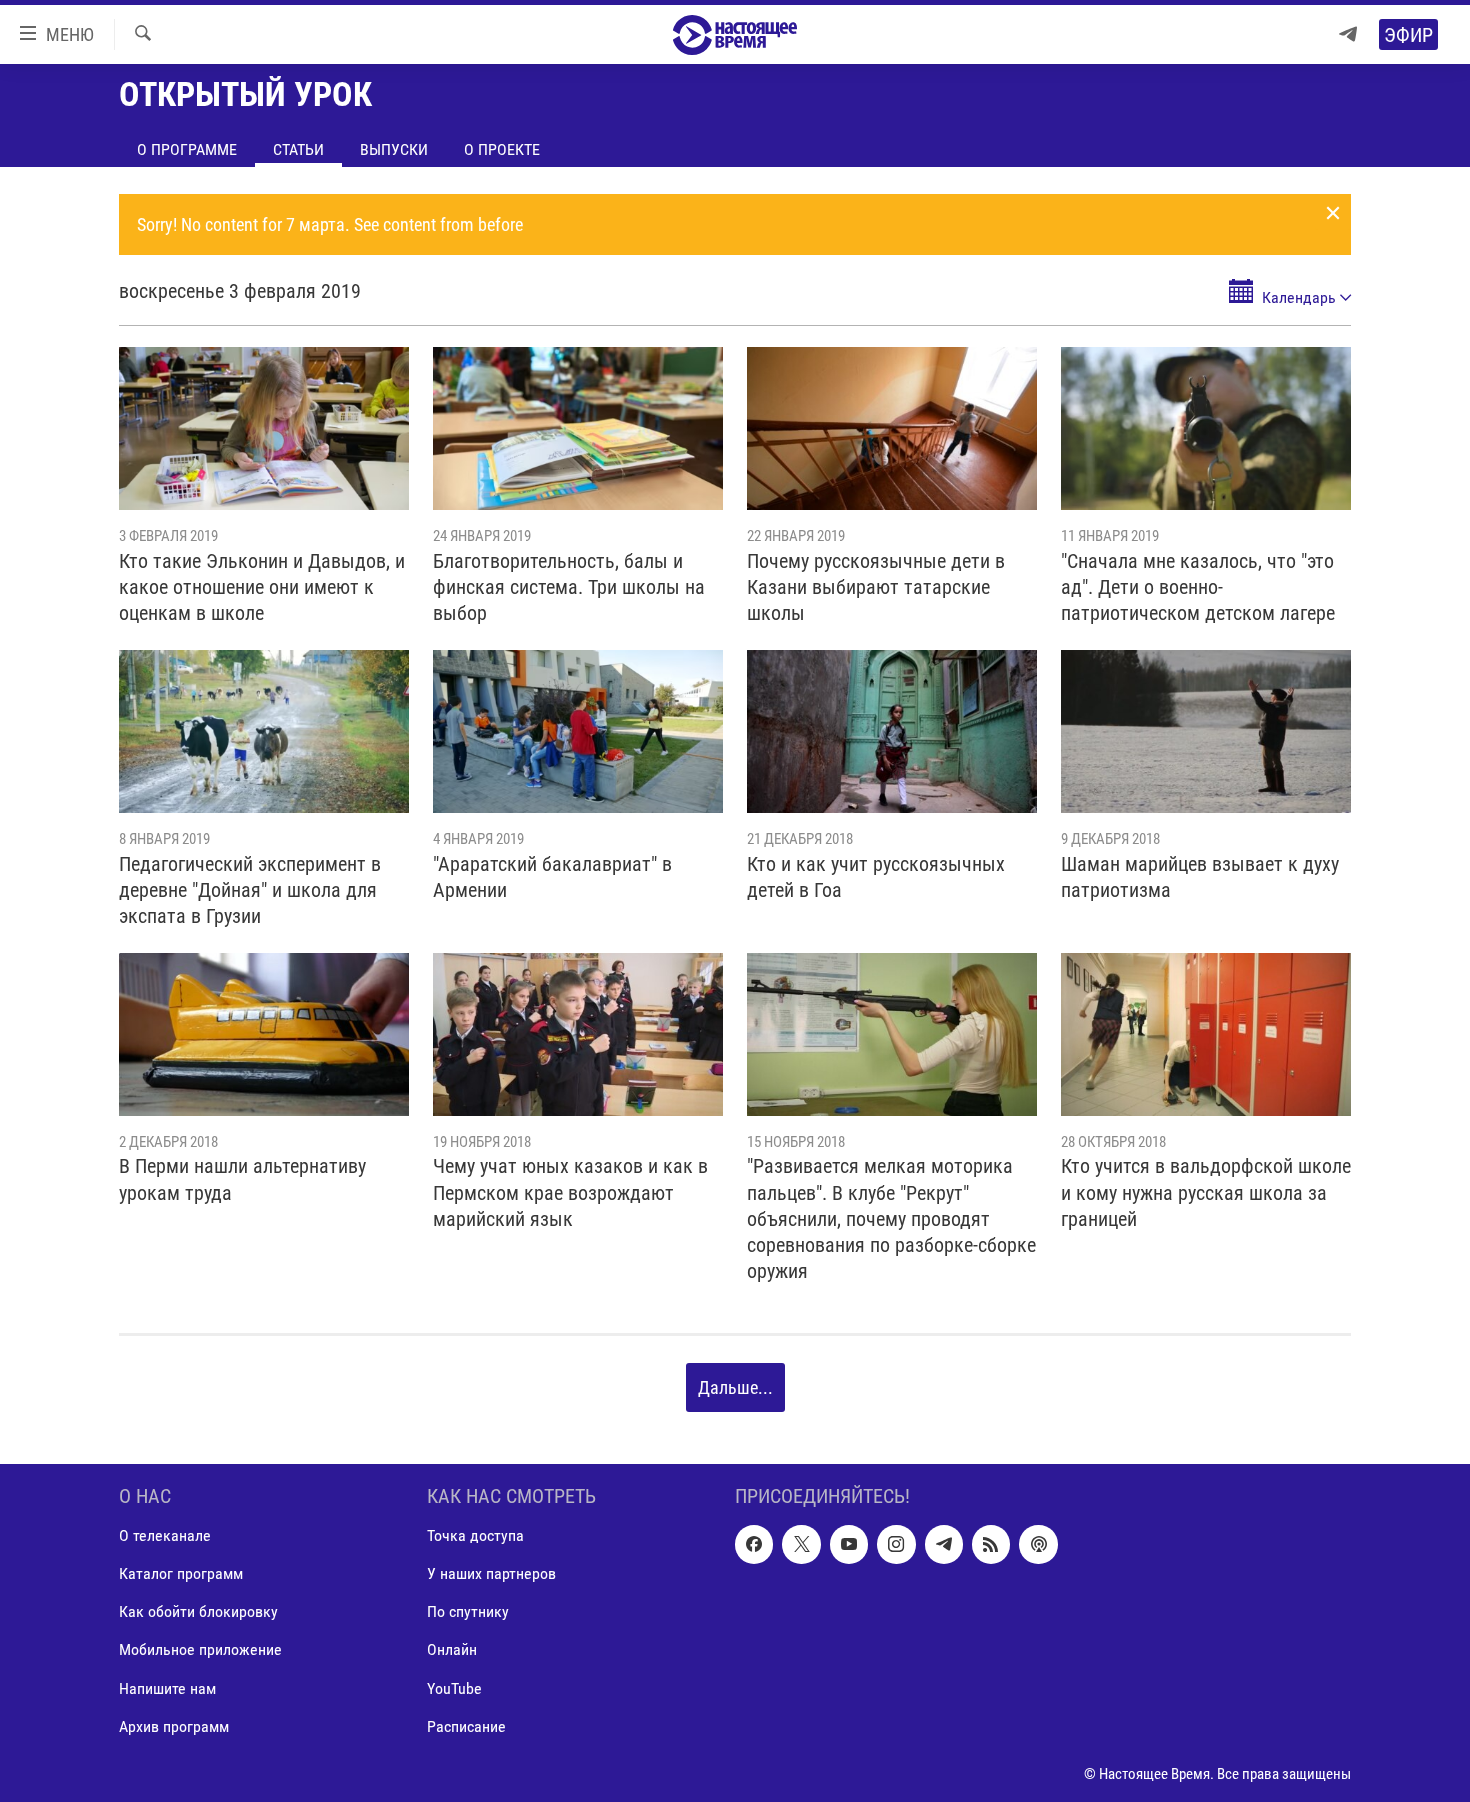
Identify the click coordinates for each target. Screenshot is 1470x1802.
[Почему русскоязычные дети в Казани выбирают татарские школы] (892, 428)
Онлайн (452, 1649)
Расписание (466, 1725)
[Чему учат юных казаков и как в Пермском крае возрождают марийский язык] (578, 1034)
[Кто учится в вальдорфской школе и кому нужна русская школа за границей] (1206, 1034)
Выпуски (394, 149)
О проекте (502, 149)
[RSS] (991, 1544)
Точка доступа (475, 1535)
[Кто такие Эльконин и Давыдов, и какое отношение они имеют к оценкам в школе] (264, 428)
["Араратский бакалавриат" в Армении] (578, 731)
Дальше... (735, 1387)
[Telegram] (1348, 34)
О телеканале (165, 1535)
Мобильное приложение (200, 1649)
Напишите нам (167, 1687)
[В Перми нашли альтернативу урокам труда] (264, 1034)
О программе (187, 149)
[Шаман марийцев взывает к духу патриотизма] (1206, 731)
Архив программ (174, 1725)
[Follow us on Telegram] (944, 1544)
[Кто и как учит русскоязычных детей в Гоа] (892, 731)
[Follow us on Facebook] (754, 1544)
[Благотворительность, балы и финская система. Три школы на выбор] (578, 428)
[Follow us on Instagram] (896, 1544)
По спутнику (468, 1611)
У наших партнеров (491, 1573)
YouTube (454, 1687)
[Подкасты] (1038, 1544)
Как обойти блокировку (198, 1611)
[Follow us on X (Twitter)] (801, 1544)
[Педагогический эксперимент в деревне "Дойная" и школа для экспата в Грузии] (264, 731)
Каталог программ (181, 1573)
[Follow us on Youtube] (849, 1544)
